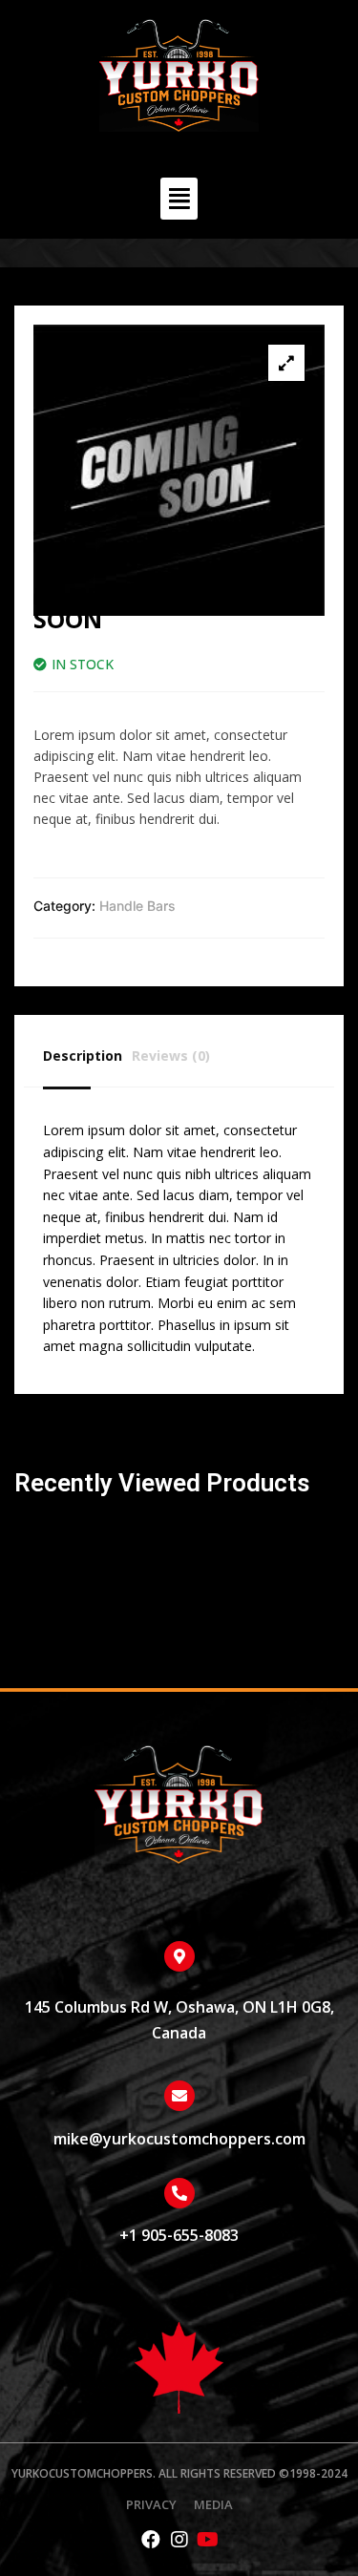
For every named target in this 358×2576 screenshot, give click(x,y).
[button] (179, 199)
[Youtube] (208, 2540)
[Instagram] (179, 2540)
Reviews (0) (171, 1056)
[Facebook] (151, 2540)
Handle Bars (137, 906)
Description (83, 1056)
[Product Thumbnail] (286, 363)
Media (213, 2505)
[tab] (87, 1056)
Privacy (151, 2505)
